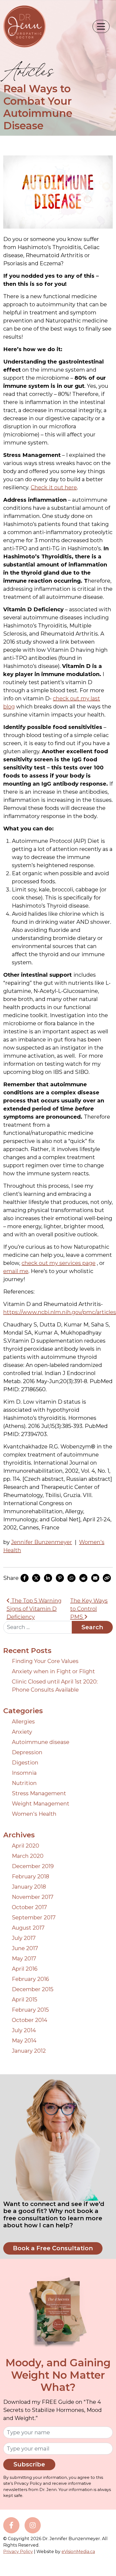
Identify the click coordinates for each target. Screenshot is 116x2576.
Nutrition (24, 1783)
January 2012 (29, 2051)
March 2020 (28, 1856)
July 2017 (24, 1938)
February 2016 (30, 1979)
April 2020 (25, 1846)
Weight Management (41, 1804)
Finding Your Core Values (45, 1661)
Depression (27, 1752)
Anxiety (22, 1732)
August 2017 (28, 1928)
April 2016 (25, 1969)
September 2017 (34, 1917)
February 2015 (30, 2010)
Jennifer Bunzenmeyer (42, 1542)
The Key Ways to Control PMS (89, 1609)
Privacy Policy (18, 2552)
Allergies (23, 1722)
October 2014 (30, 2020)
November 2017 (33, 1897)
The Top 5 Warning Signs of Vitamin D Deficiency (34, 1609)
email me (16, 1271)
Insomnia (24, 1773)
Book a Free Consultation (53, 2248)
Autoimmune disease (41, 1742)
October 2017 (29, 1907)
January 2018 (29, 1887)
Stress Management (39, 1793)
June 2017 (25, 1948)
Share (11, 1578)
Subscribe (29, 2464)
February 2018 (30, 1876)
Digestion (25, 1763)
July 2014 (24, 2030)
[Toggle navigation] (101, 26)
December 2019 (33, 1866)
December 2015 (33, 1989)
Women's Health (34, 1814)
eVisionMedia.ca (78, 2552)
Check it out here (54, 487)
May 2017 (24, 1959)
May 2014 (24, 2041)
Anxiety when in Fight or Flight (53, 1671)
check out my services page (59, 1263)
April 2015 (25, 2000)
